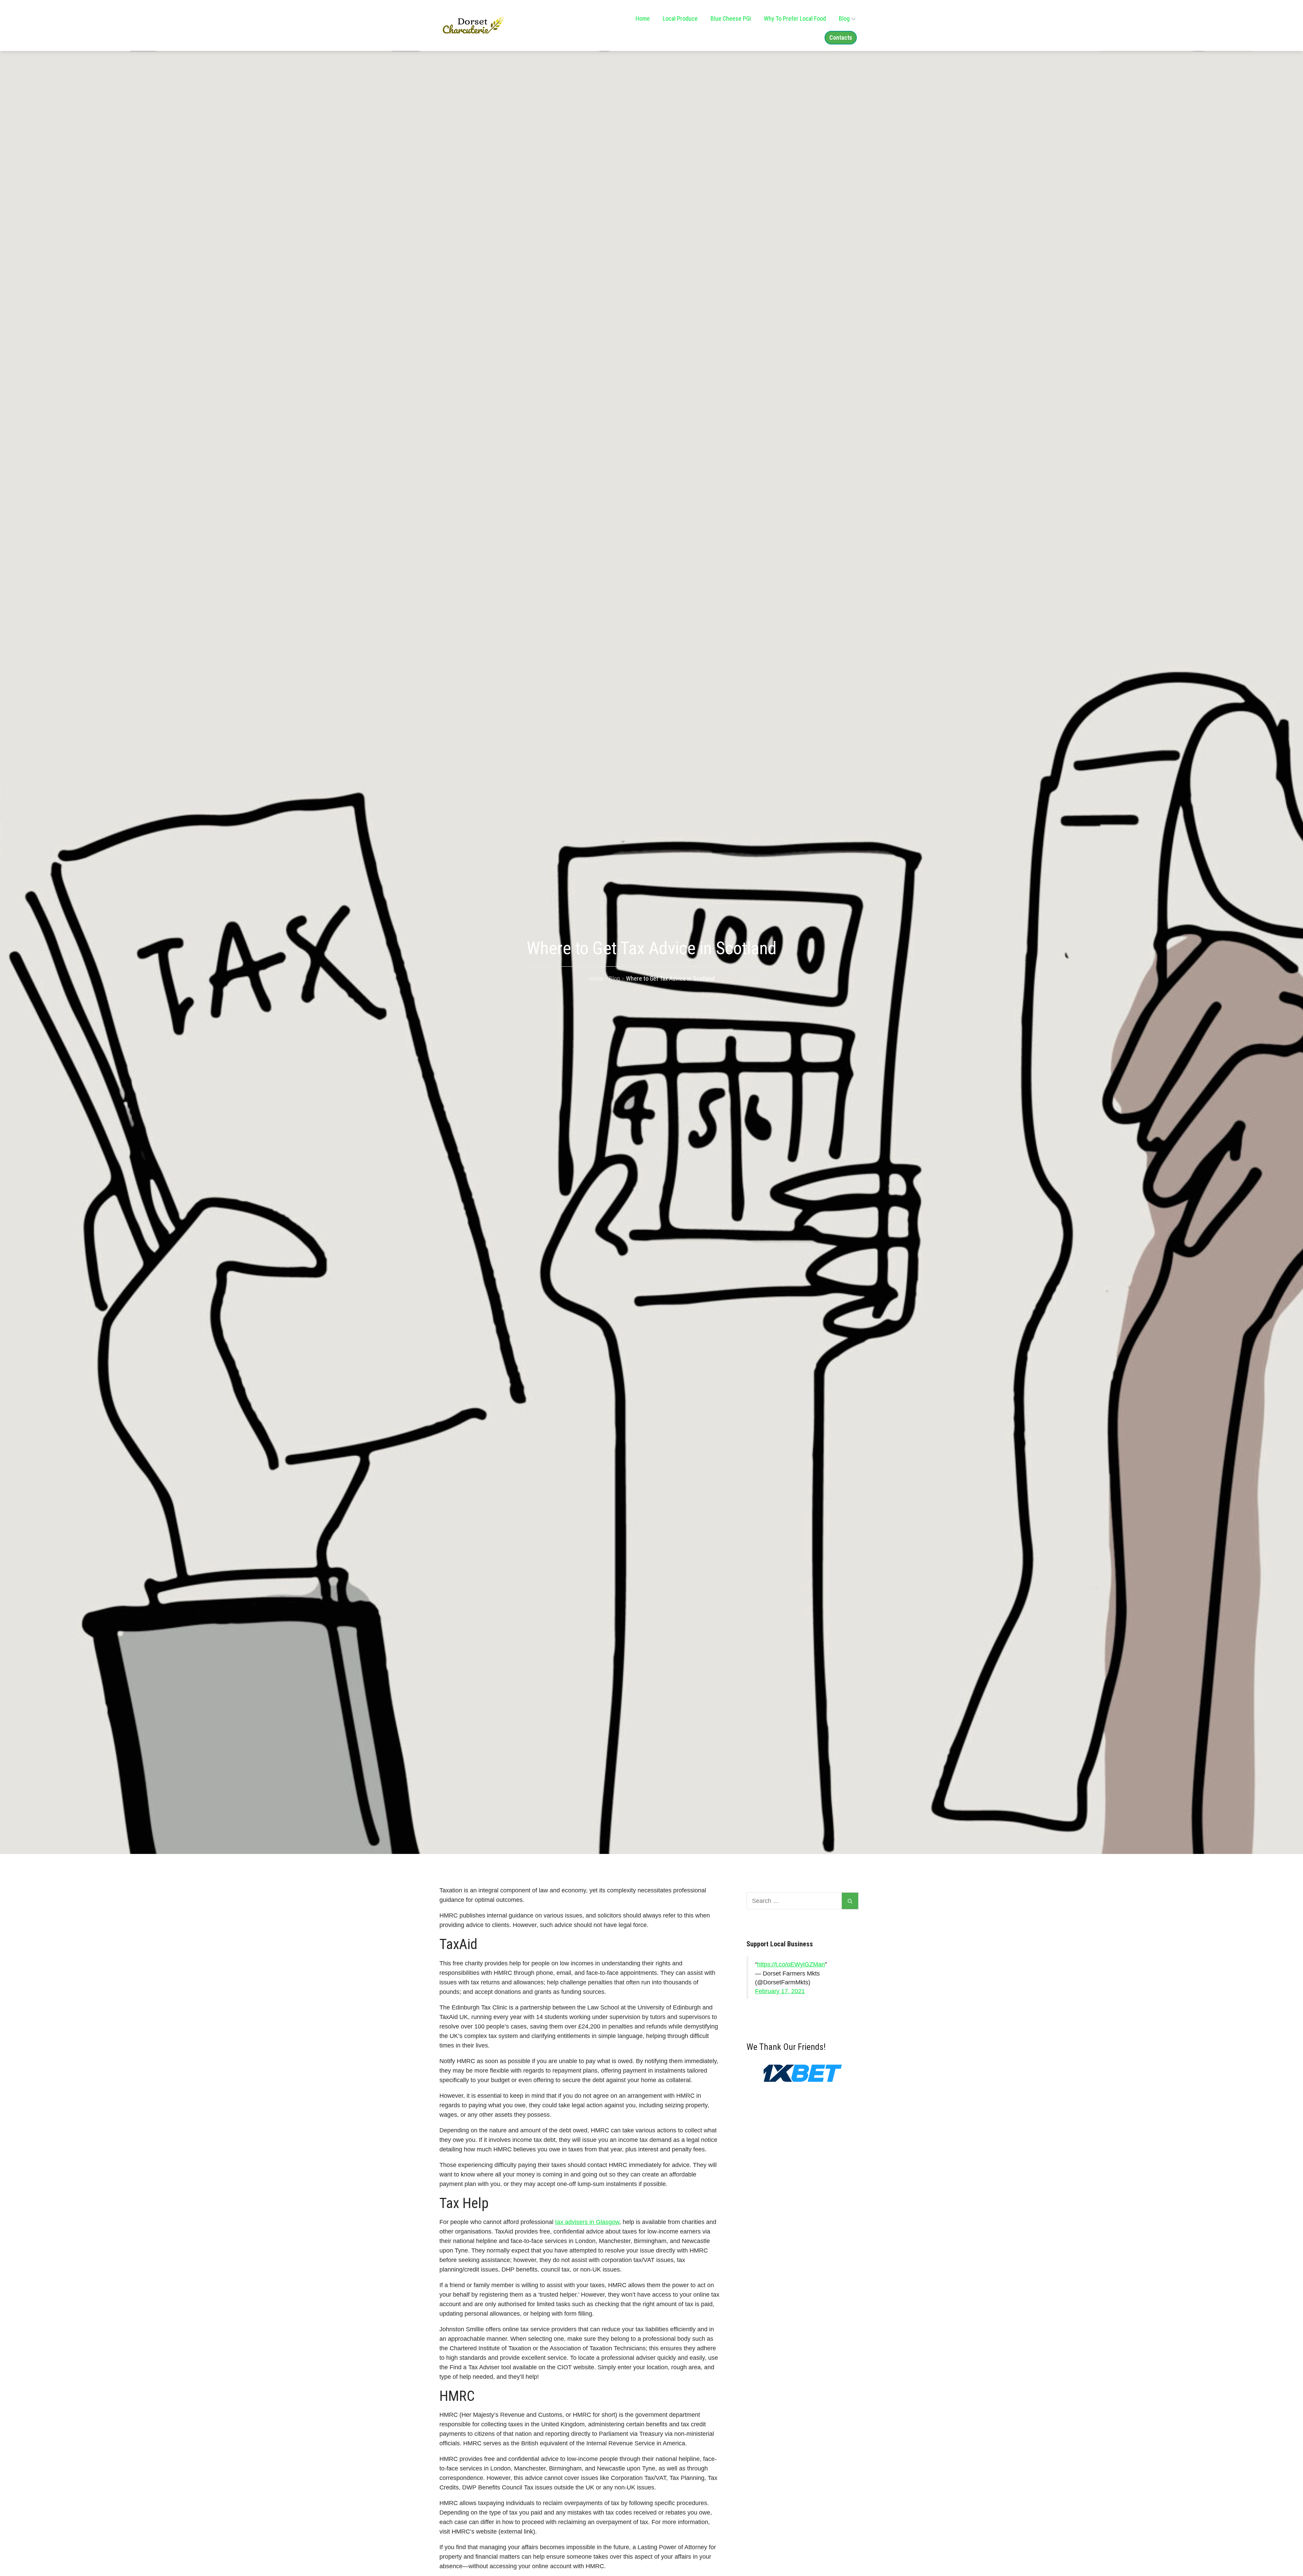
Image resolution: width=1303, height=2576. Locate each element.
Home (643, 18)
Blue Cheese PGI (731, 18)
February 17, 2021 (780, 1991)
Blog (844, 18)
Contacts (841, 38)
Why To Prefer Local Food (795, 18)
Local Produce (680, 18)
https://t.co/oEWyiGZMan (791, 1964)
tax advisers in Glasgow (587, 2222)
